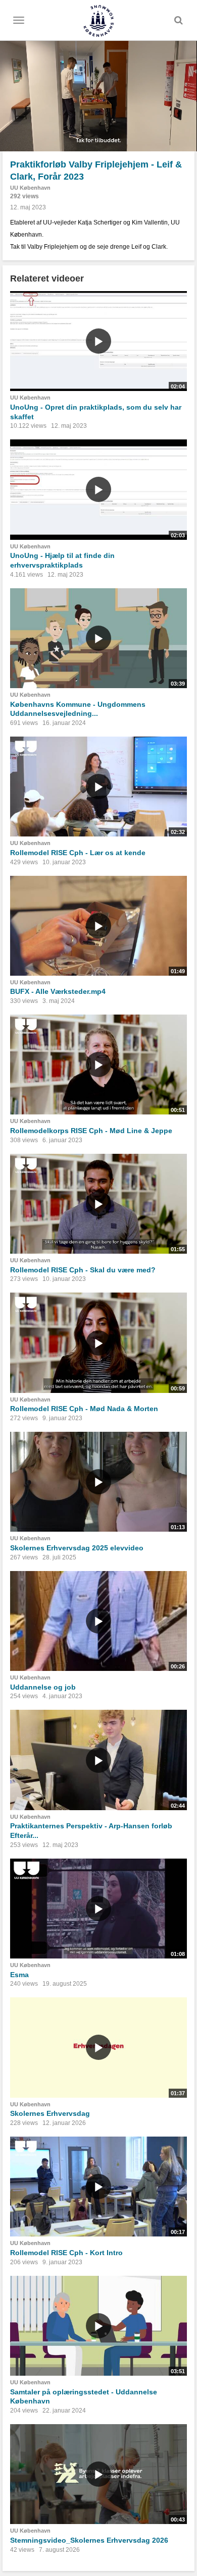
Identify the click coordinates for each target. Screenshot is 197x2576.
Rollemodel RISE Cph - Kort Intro (66, 2253)
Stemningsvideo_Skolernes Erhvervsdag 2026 (89, 2540)
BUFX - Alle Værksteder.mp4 (58, 991)
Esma (19, 1975)
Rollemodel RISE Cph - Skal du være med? (83, 1270)
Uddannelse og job (43, 1687)
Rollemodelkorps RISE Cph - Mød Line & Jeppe (91, 1131)
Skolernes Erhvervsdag (50, 2113)
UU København (30, 188)
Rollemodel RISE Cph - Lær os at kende (78, 853)
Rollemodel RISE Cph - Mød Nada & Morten (84, 1409)
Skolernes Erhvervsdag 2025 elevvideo (77, 1548)
